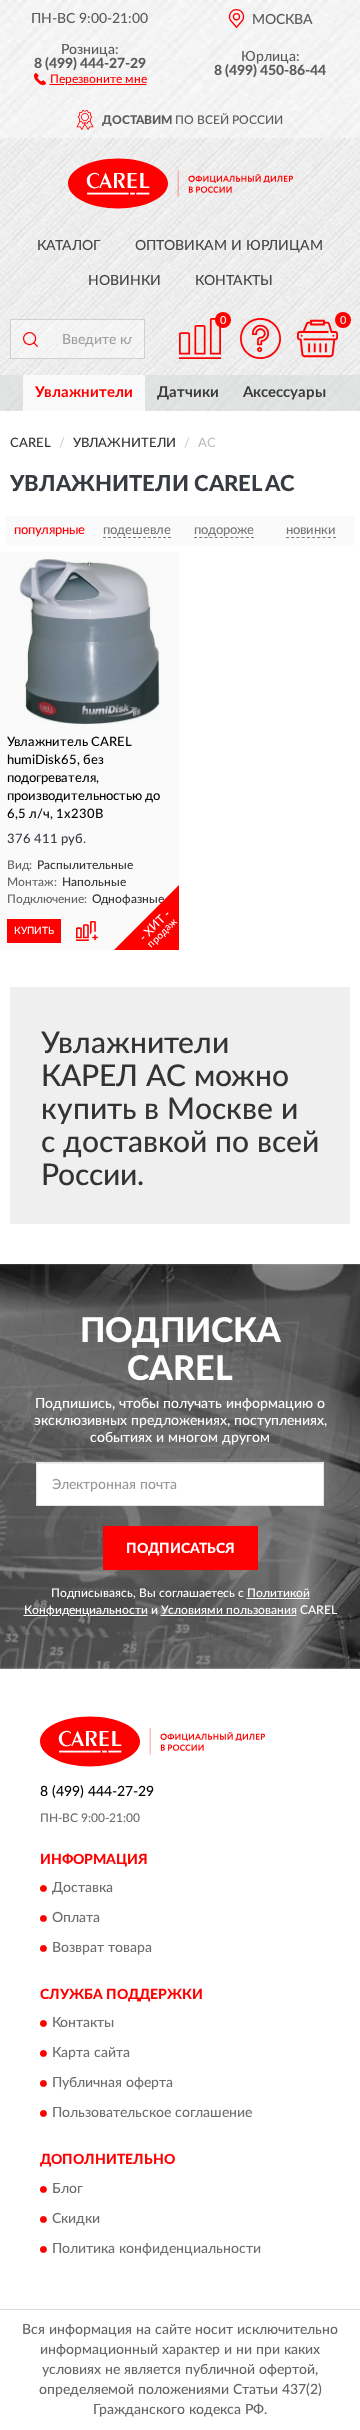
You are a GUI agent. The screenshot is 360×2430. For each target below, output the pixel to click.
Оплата (76, 1918)
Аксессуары (284, 392)
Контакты (234, 281)
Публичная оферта (112, 2084)
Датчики (188, 392)
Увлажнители (84, 392)
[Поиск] (30, 339)
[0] (317, 338)
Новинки (124, 281)
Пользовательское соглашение (152, 2114)
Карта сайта (91, 2054)
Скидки (76, 2219)
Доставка (82, 1888)
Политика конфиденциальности (156, 2249)
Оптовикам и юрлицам (229, 246)
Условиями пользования (229, 1610)
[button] (90, 78)
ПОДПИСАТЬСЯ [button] (180, 1549)
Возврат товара (102, 1948)
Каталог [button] (69, 246)
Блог (67, 2189)
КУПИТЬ (34, 931)
